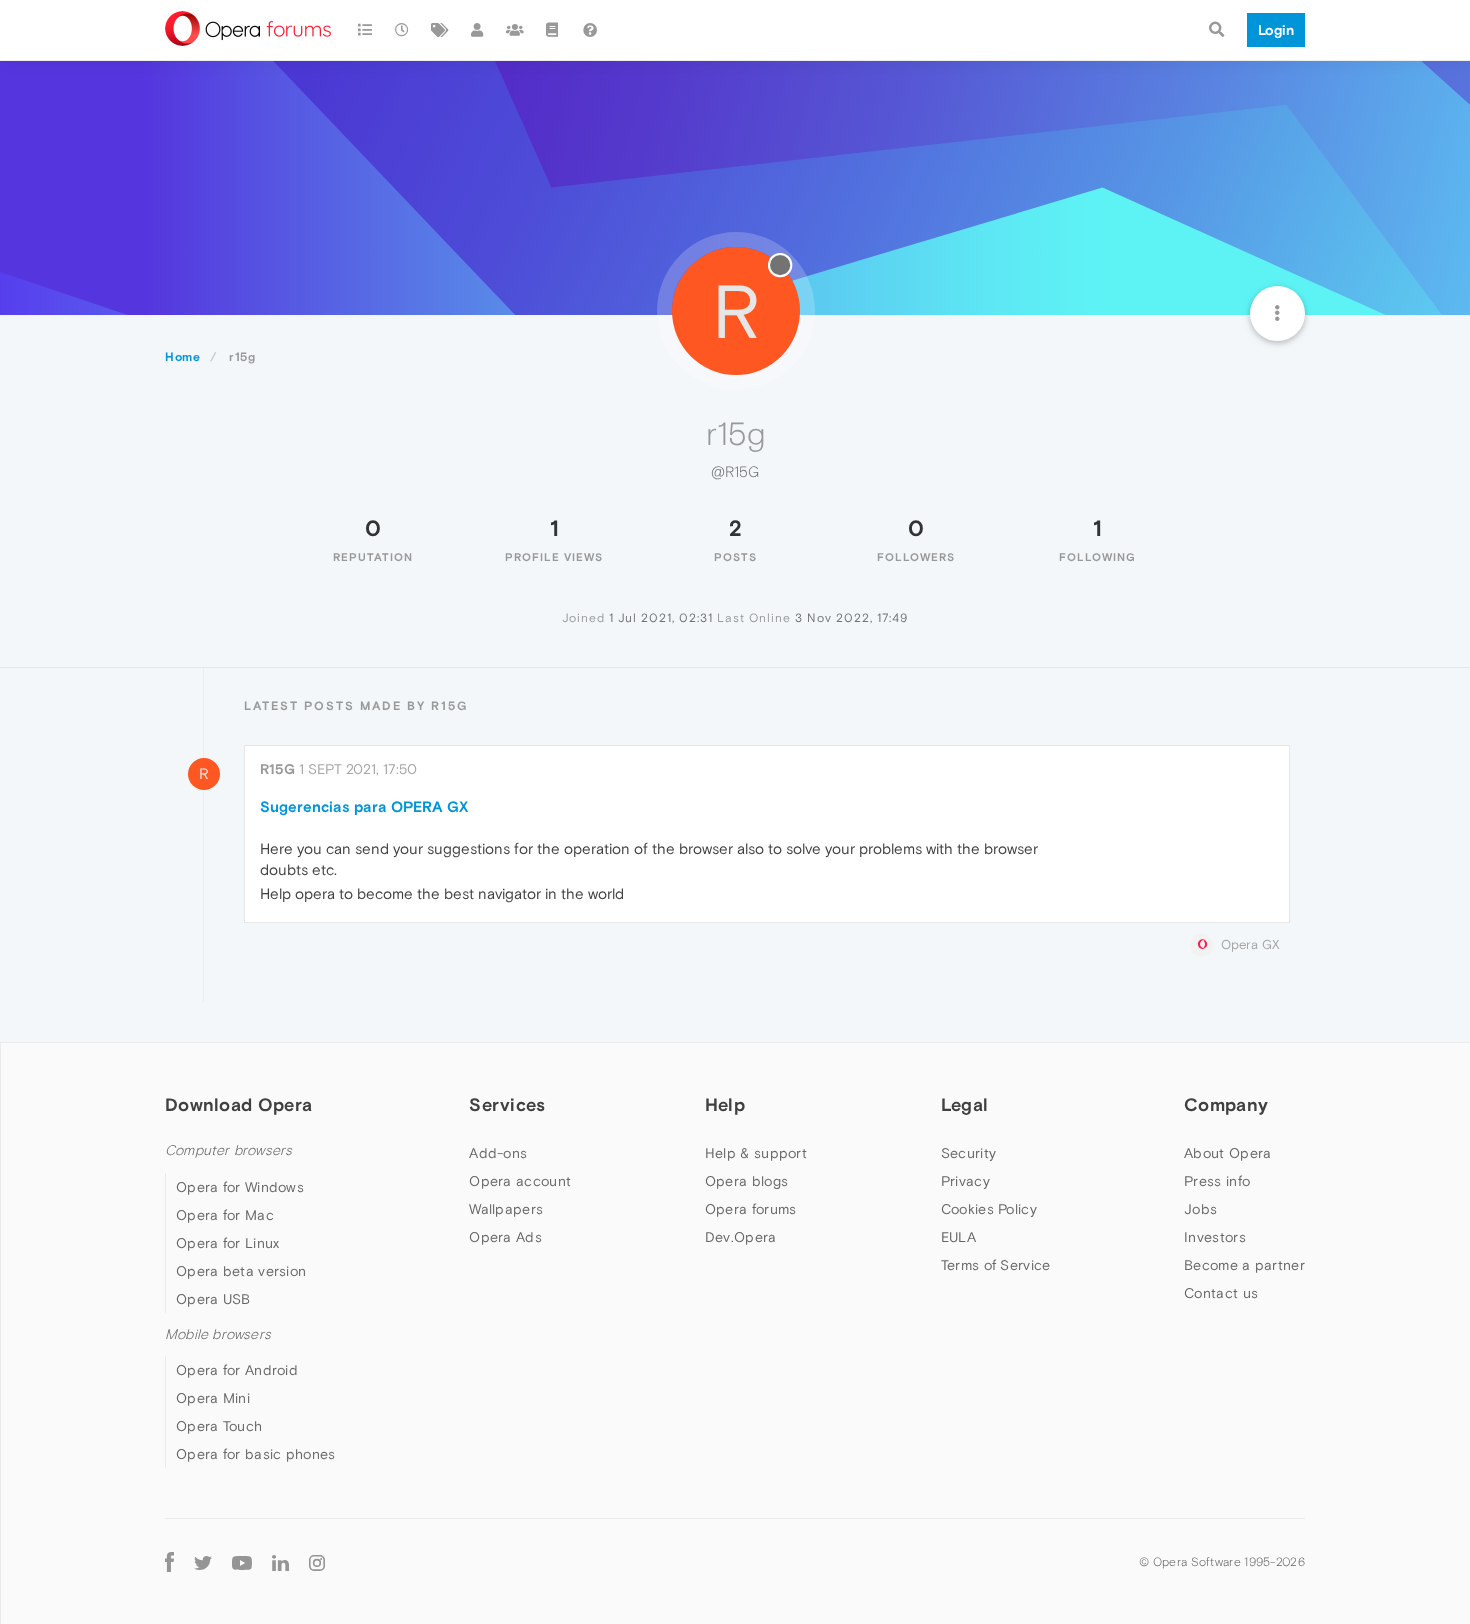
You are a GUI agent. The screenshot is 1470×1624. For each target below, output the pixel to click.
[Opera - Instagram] (317, 1561)
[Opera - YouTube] (242, 1561)
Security (968, 1153)
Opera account (520, 1181)
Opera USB (213, 1299)
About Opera (1227, 1153)
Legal (965, 1104)
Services (507, 1104)
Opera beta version (241, 1271)
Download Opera (238, 1104)
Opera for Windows (240, 1187)
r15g (277, 769)
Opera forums (751, 1209)
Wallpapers (506, 1209)
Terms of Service (996, 1265)
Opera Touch (219, 1426)
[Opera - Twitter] (203, 1561)
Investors (1215, 1237)
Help (725, 1104)
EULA (958, 1237)
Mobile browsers (218, 1334)
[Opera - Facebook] (169, 1561)
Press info (1217, 1181)
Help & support (756, 1153)
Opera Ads (505, 1237)
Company (1226, 1104)
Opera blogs (746, 1181)
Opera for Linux (228, 1243)
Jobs (1200, 1209)
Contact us (1221, 1293)
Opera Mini (213, 1398)
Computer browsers (228, 1150)
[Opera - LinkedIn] (280, 1561)
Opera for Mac (225, 1215)
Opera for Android (237, 1370)
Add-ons (498, 1153)
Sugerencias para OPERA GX (364, 806)
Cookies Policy (989, 1209)
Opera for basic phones (256, 1454)
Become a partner (1244, 1265)
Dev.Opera (741, 1237)
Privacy (965, 1181)
